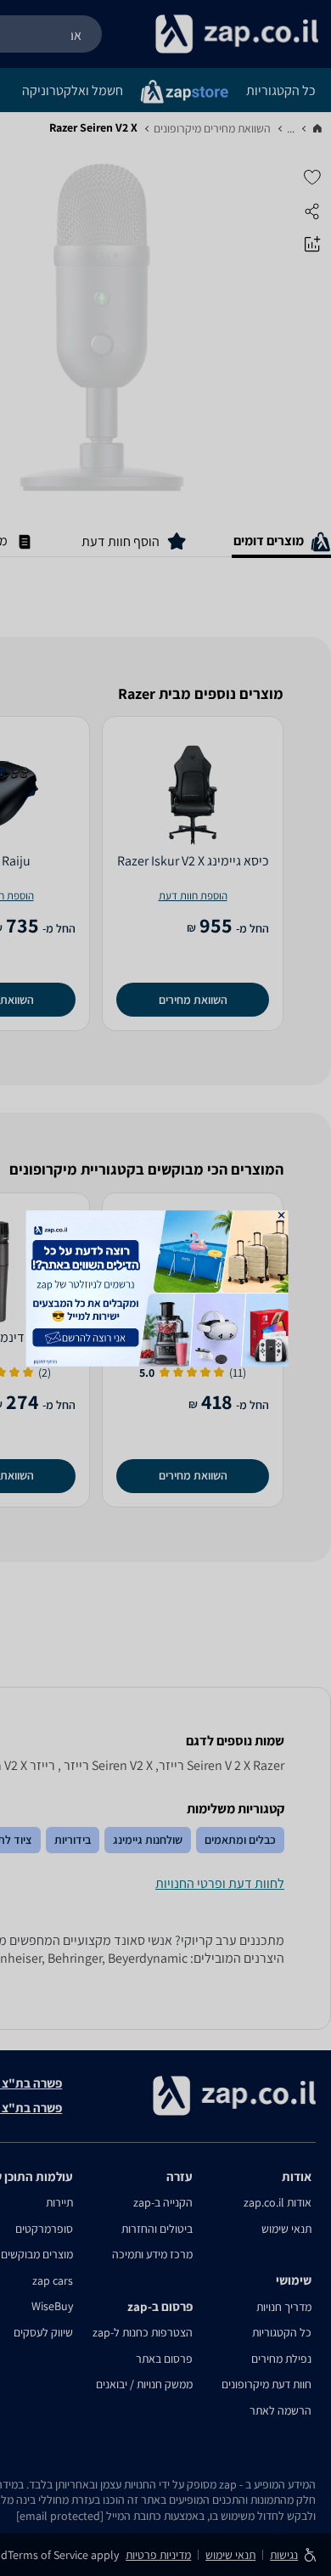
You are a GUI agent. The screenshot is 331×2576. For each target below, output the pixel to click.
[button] (282, 1215)
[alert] (166, 1288)
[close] (282, 1215)
